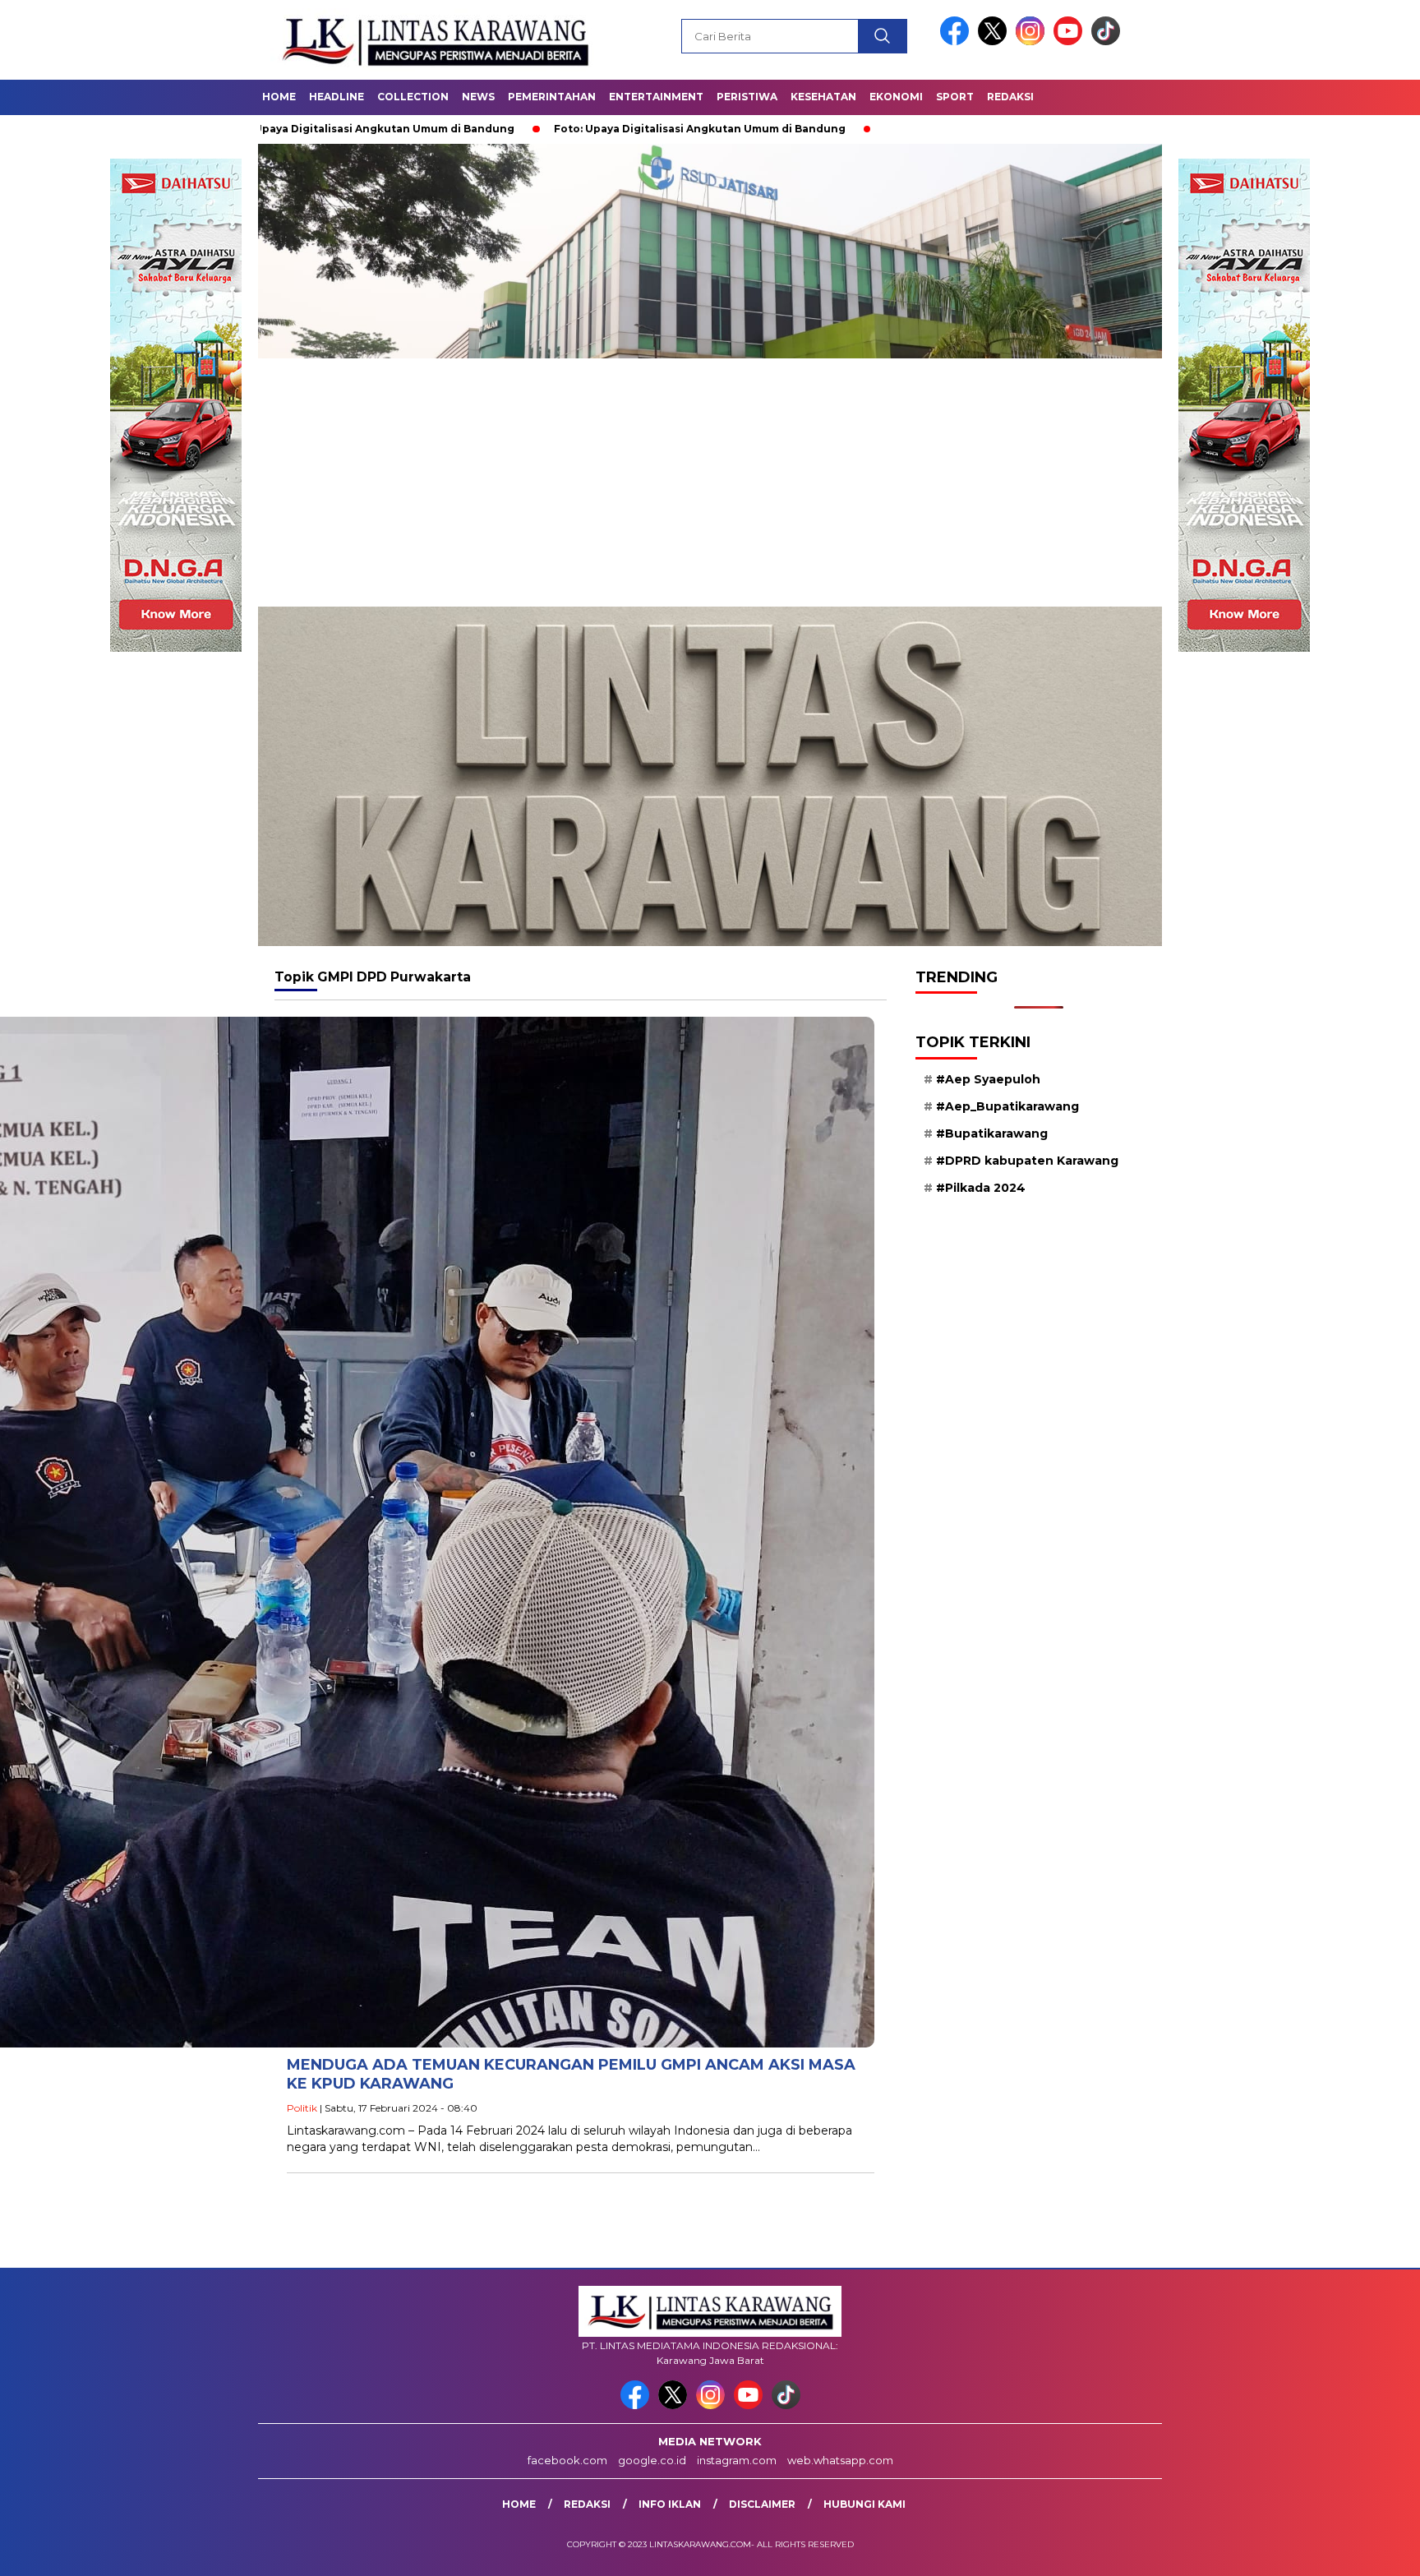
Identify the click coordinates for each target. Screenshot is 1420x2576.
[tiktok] (1106, 42)
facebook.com (567, 2460)
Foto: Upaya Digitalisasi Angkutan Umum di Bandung (540, 129)
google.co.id (652, 2460)
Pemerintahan (552, 97)
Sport (955, 97)
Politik (302, 2108)
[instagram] (1033, 42)
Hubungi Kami (864, 2504)
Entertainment (656, 97)
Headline (337, 97)
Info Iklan (670, 2504)
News (478, 97)
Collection (413, 97)
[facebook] (957, 42)
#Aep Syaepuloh (988, 1079)
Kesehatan (823, 97)
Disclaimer (762, 2504)
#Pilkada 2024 (981, 1188)
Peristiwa (747, 97)
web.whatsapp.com (840, 2460)
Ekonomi (896, 97)
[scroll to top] (1364, 2551)
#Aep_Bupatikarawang (1007, 1106)
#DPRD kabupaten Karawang (1027, 1161)
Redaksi (1010, 97)
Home (279, 97)
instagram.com (737, 2460)
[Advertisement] (710, 483)
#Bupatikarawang (992, 1133)
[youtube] (1071, 42)
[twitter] (995, 42)
